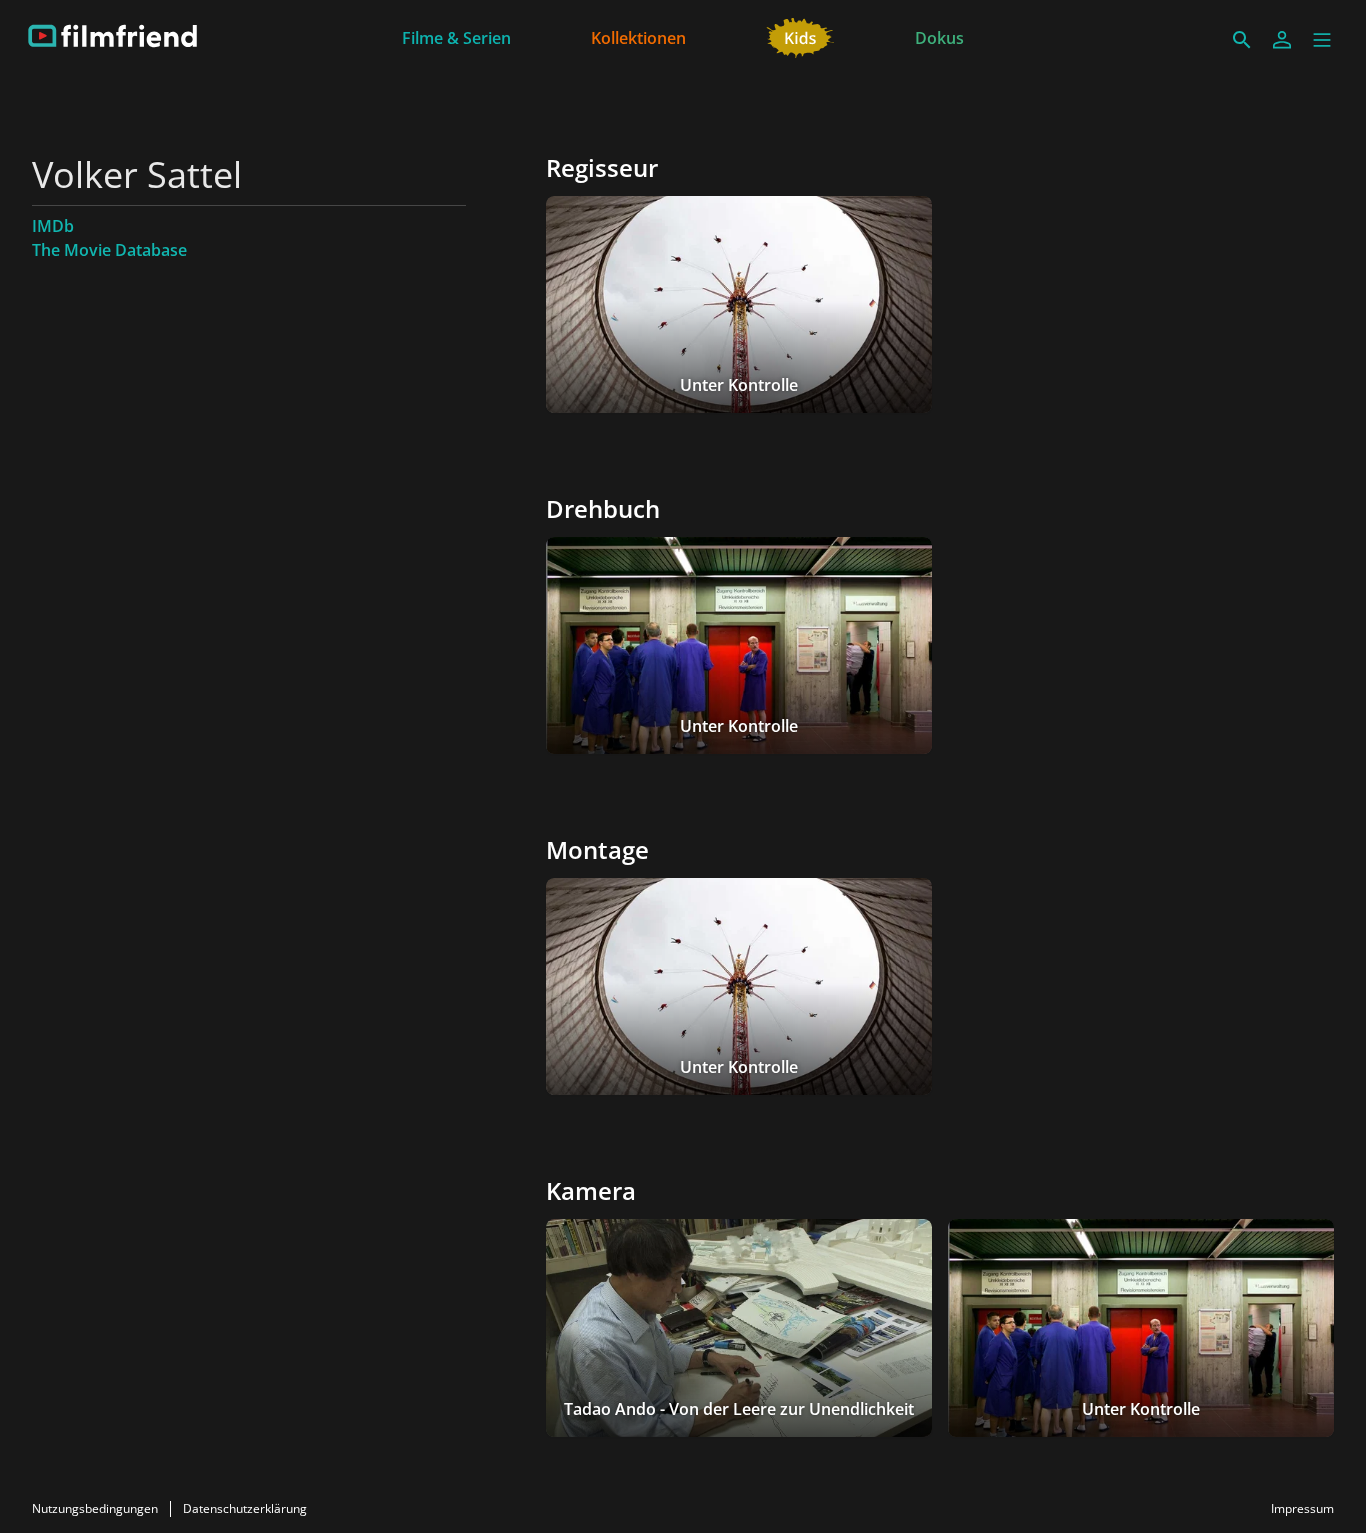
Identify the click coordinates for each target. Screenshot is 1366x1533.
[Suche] (1242, 40)
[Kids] (800, 36)
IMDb (53, 226)
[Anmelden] (1282, 40)
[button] (1322, 40)
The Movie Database (109, 250)
